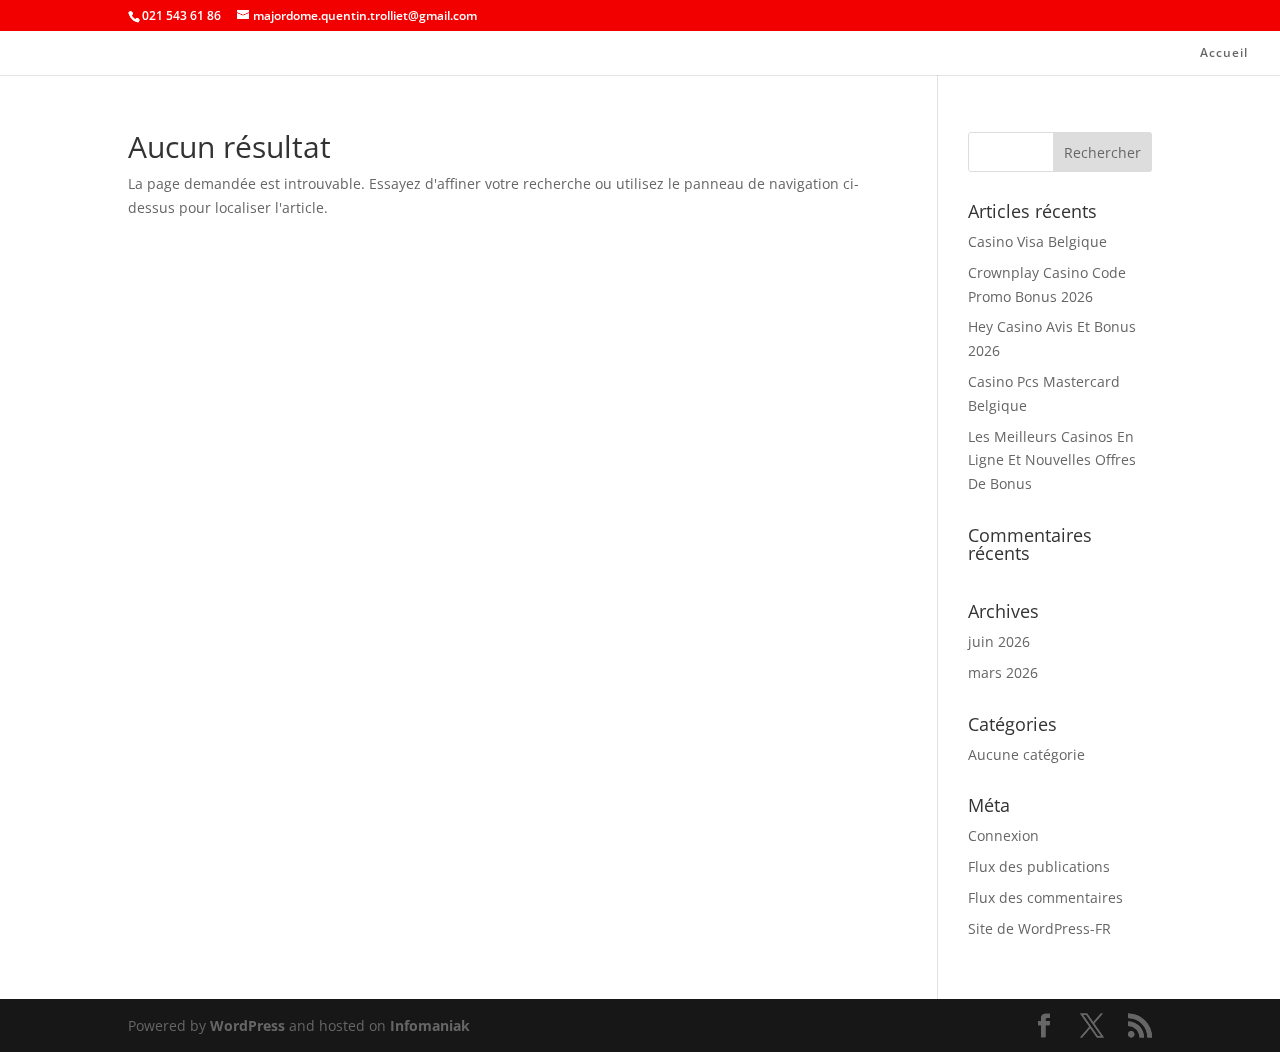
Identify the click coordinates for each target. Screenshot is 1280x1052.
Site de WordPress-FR (1039, 928)
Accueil (1224, 53)
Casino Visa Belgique (1037, 241)
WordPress (247, 1025)
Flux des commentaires (1045, 897)
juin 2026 (999, 641)
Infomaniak (430, 1025)
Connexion (1003, 835)
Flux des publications (1039, 866)
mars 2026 (1003, 672)
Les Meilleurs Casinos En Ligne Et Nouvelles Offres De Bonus (1052, 460)
